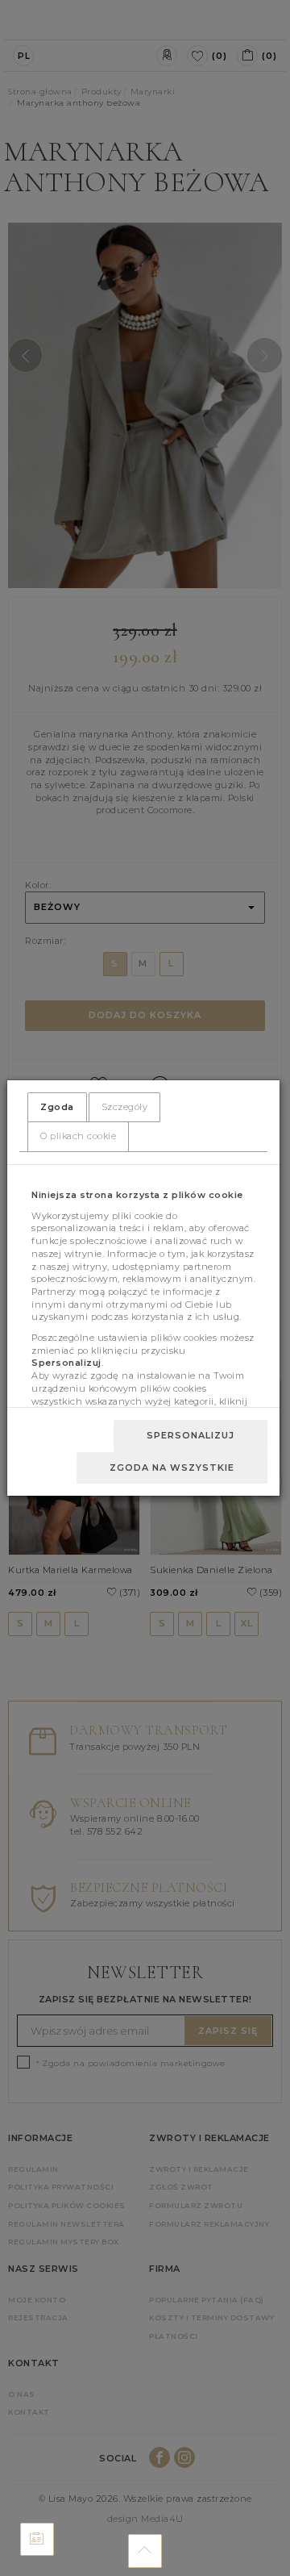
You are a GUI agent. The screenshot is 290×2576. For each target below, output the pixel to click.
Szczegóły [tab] (125, 1107)
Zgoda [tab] (57, 1107)
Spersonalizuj (191, 1435)
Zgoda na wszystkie (172, 1468)
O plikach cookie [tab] (78, 1136)
